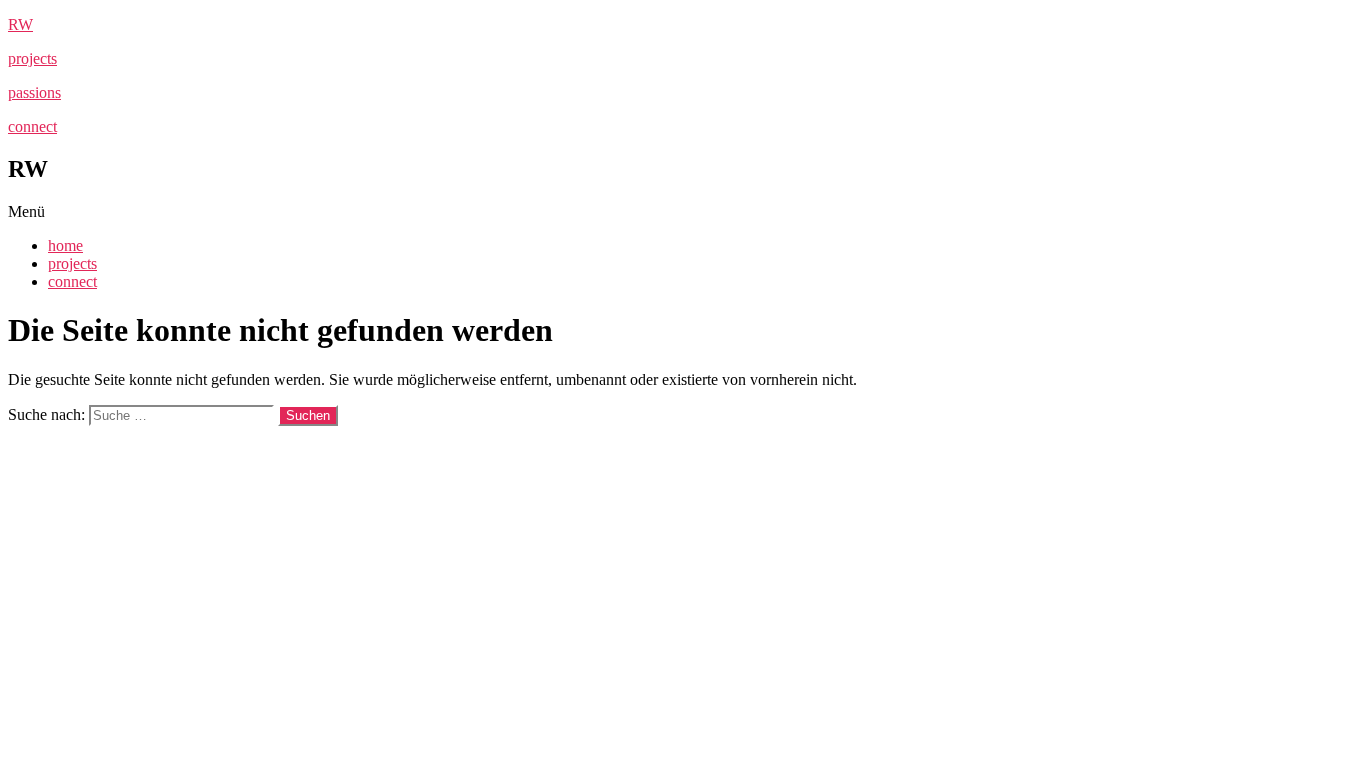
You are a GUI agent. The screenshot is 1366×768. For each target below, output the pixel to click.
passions (34, 92)
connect (32, 126)
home (65, 245)
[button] (683, 212)
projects (32, 58)
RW (20, 24)
